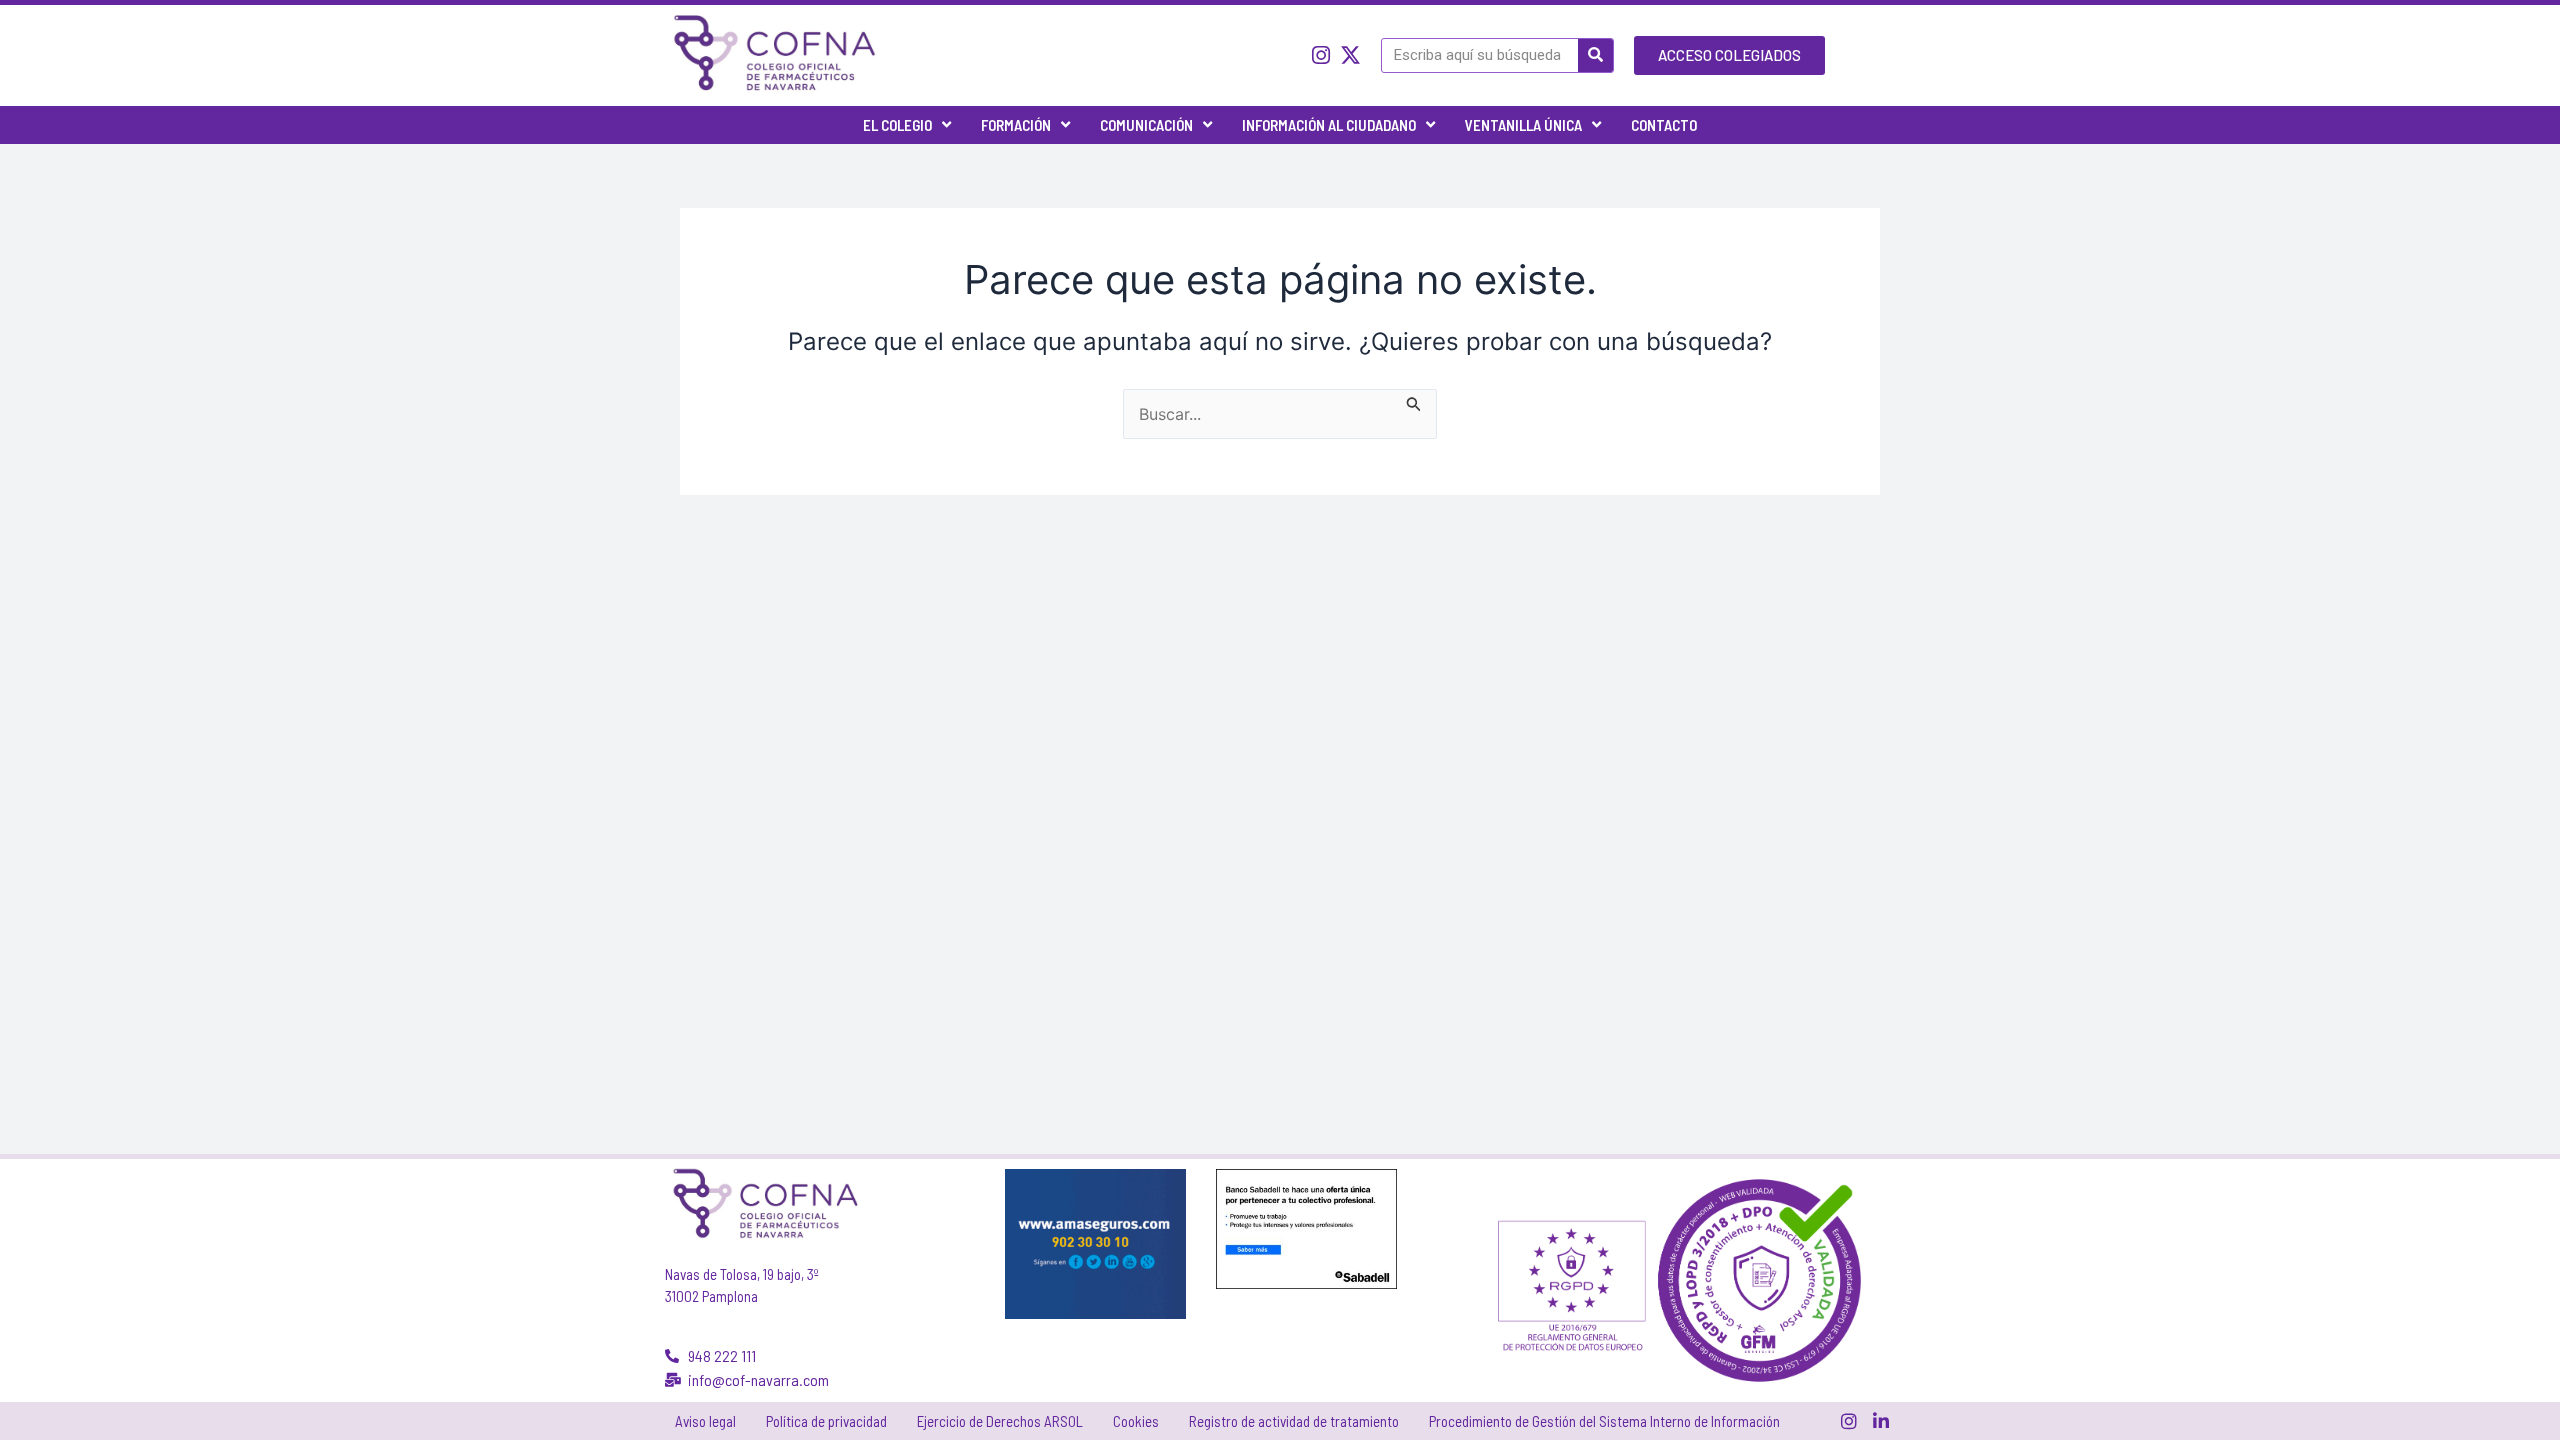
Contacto (1664, 125)
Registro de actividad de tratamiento (1294, 1421)
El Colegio (897, 125)
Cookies (1136, 1421)
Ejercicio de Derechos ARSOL (1000, 1421)
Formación (1016, 125)
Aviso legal (705, 1421)
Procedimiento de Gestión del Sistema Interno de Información (1604, 1421)
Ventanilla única (1523, 125)
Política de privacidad (826, 1421)
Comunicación (1146, 125)
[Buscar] (1595, 55)
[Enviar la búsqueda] (1414, 401)
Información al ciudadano (1329, 125)
